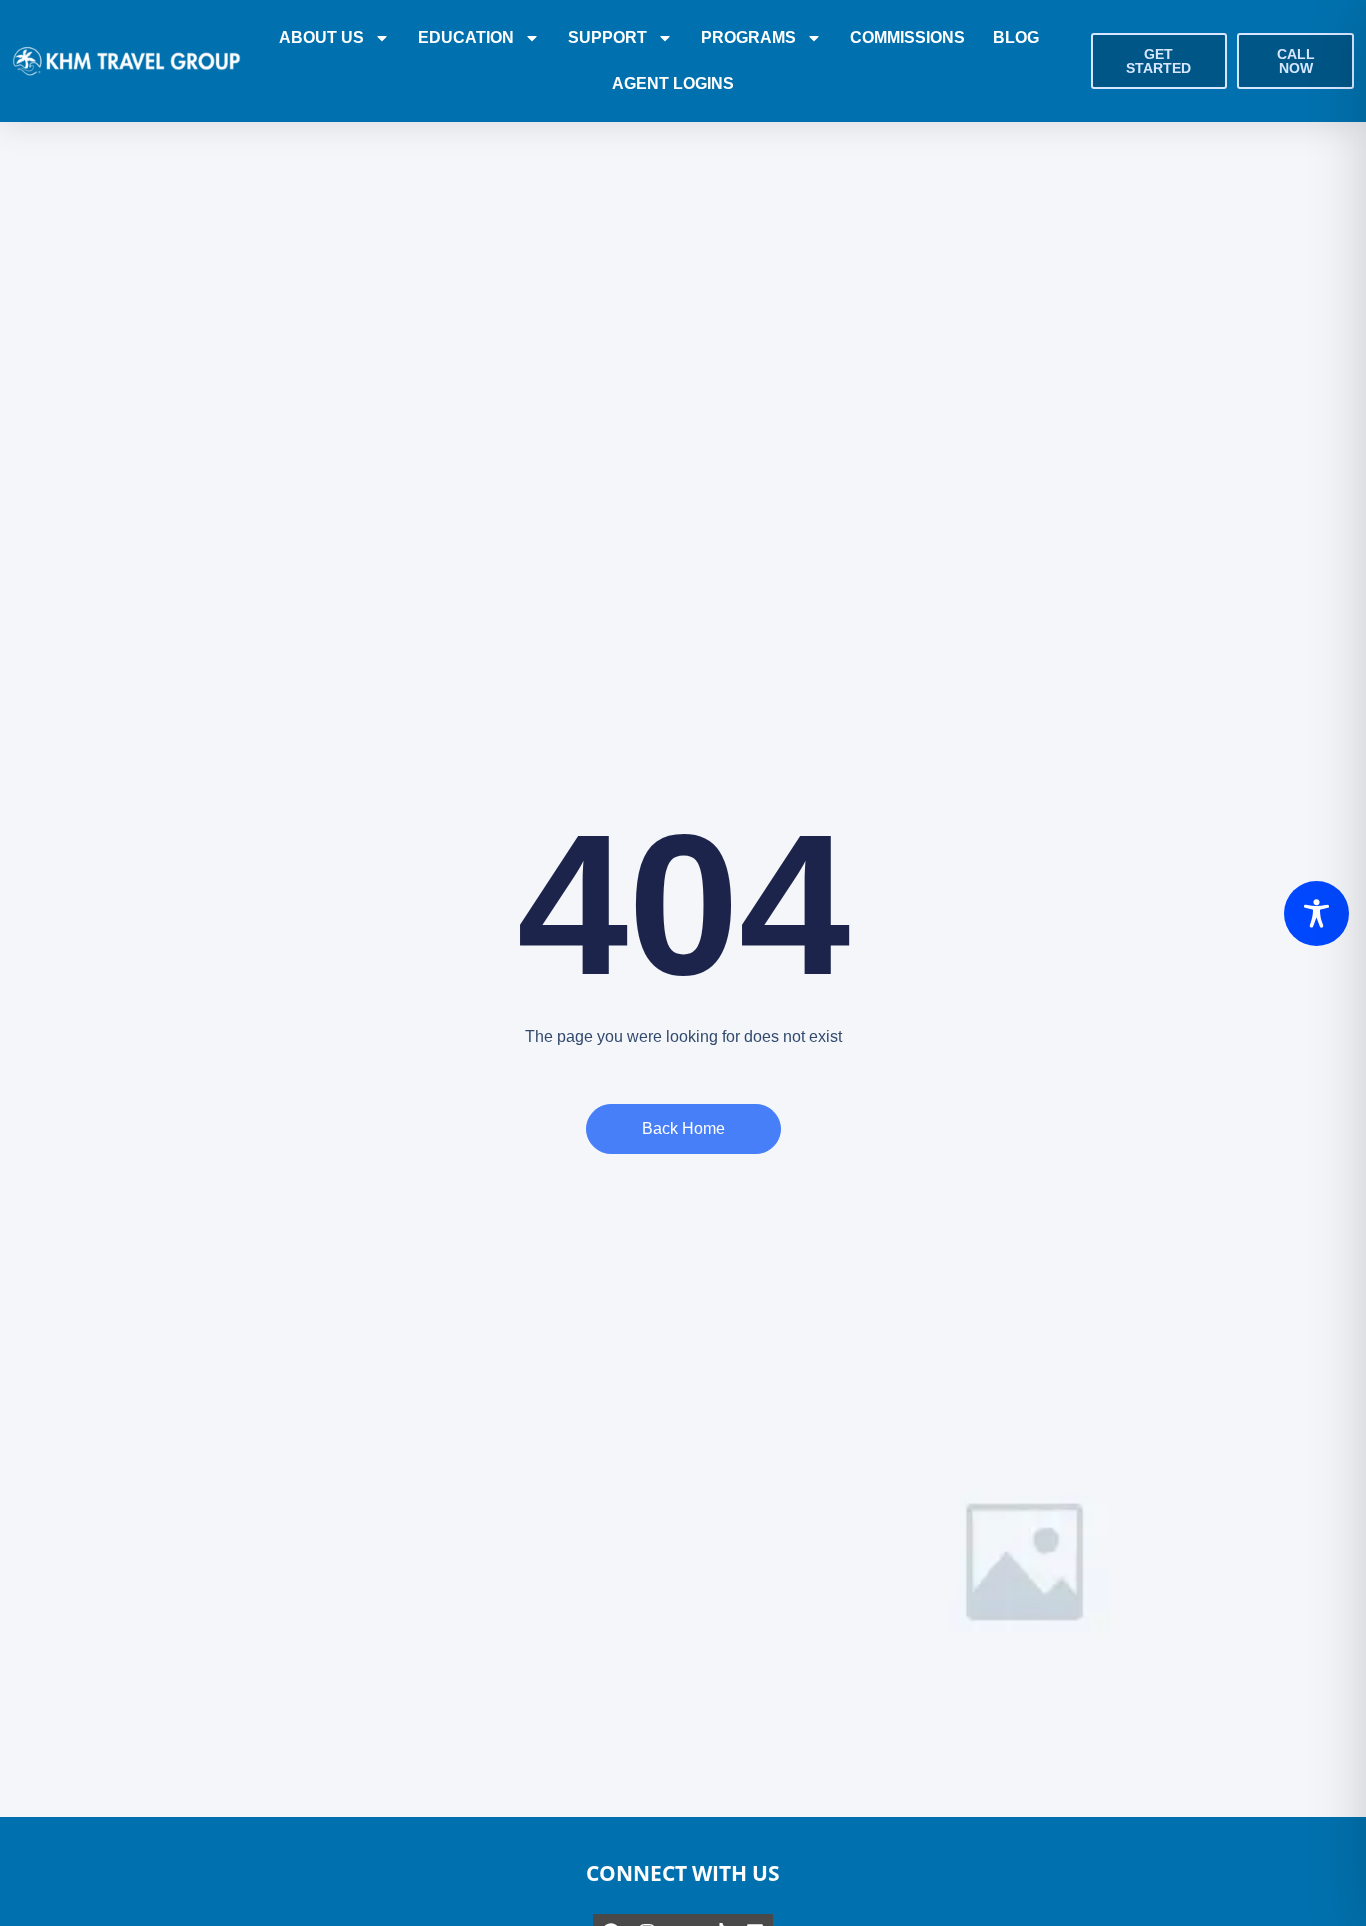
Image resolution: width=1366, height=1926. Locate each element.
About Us (321, 37)
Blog (1016, 37)
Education (466, 37)
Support (607, 37)
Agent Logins (673, 83)
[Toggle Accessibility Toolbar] (1316, 913)
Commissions (907, 37)
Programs (748, 37)
